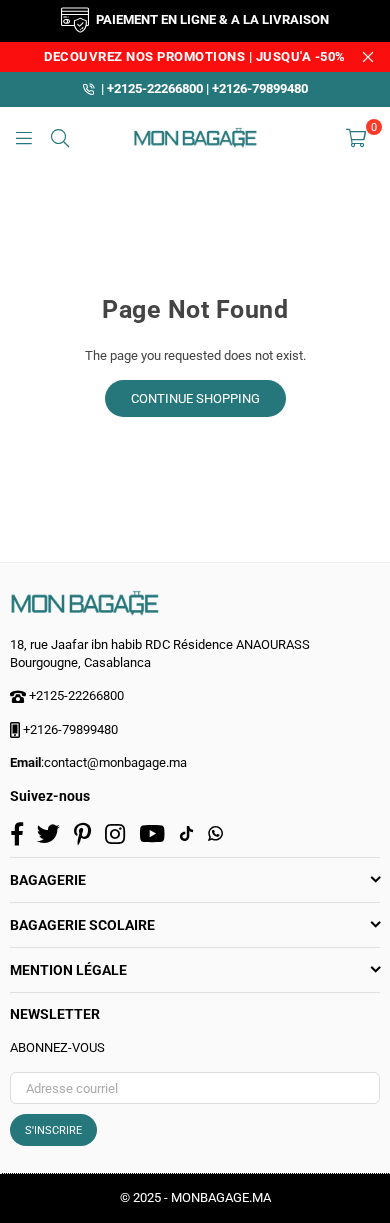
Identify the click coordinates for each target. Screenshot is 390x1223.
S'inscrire (53, 1130)
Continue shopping (195, 398)
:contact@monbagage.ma (114, 762)
